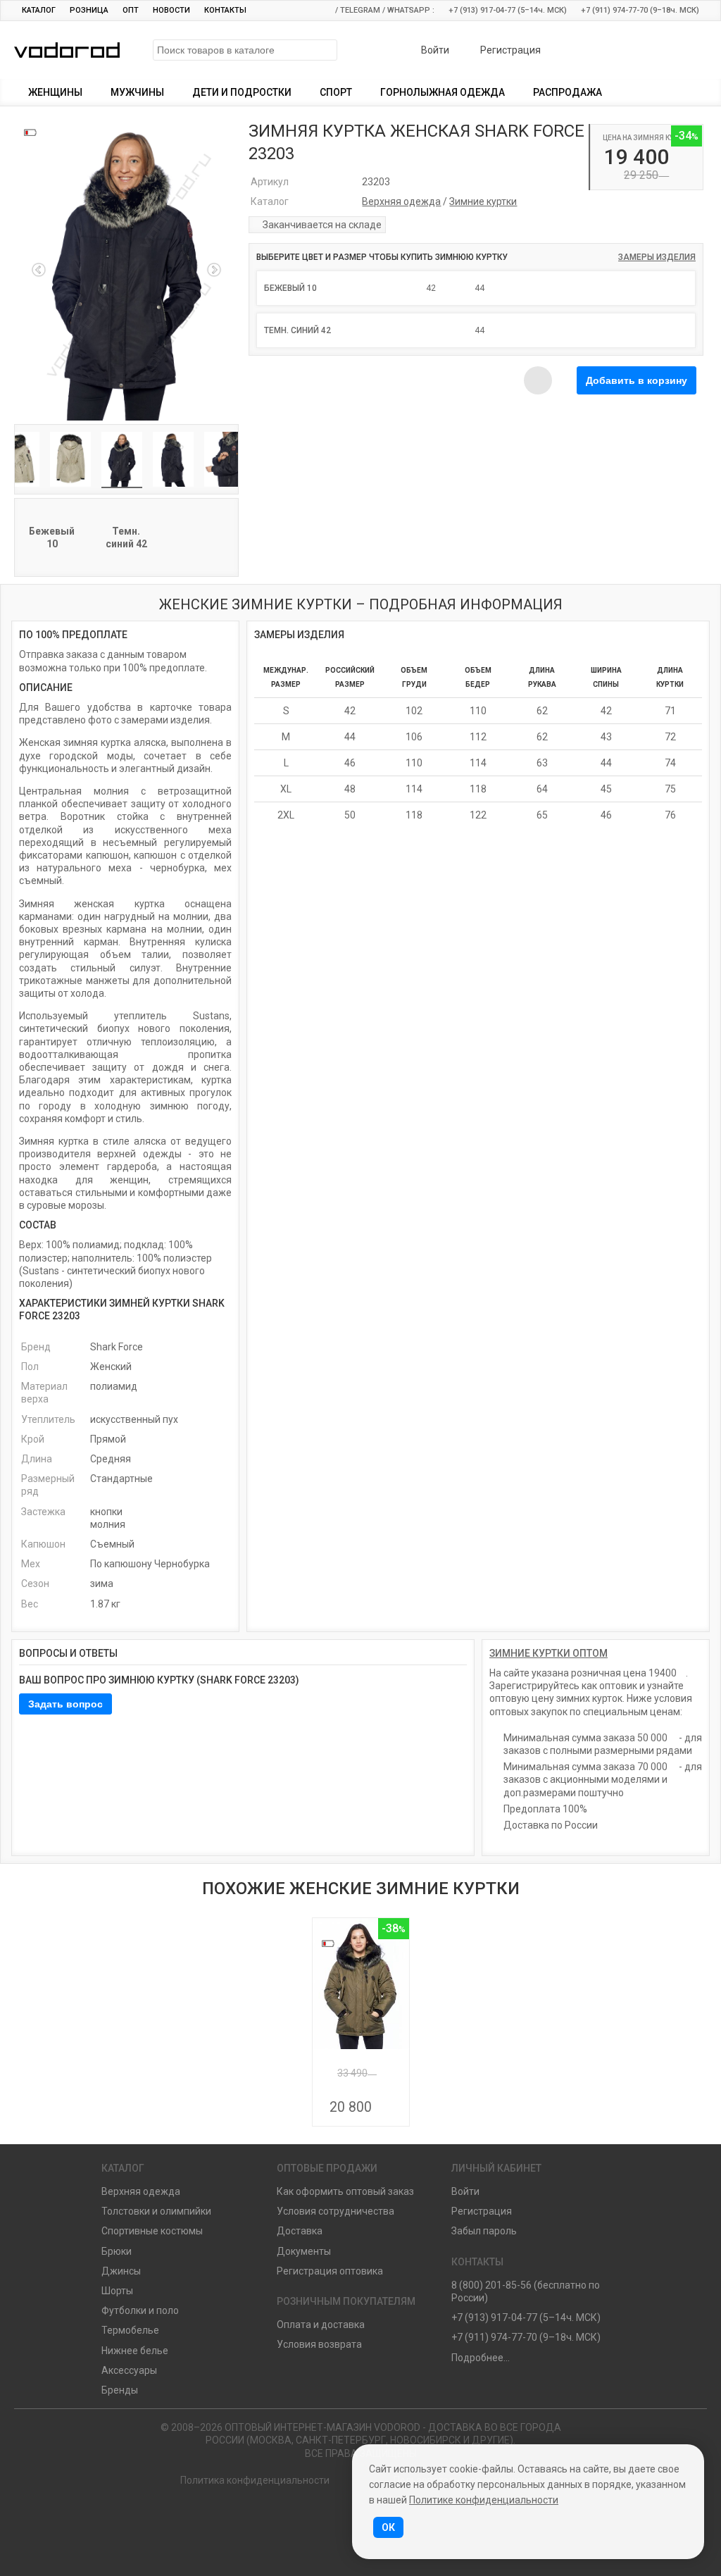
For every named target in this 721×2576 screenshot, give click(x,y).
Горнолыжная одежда (443, 92)
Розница (89, 10)
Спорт (336, 92)
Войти (434, 50)
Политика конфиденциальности (255, 2480)
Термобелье (130, 2330)
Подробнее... (481, 2358)
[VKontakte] (340, 2521)
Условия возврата (319, 2344)
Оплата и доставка (321, 2325)
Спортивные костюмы (152, 2231)
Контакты (225, 10)
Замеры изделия (657, 257)
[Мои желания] (645, 51)
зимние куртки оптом (548, 1653)
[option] (126, 270)
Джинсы (121, 2271)
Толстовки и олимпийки (156, 2211)
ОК (388, 2527)
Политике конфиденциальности (484, 2500)
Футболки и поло (140, 2310)
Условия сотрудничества (336, 2211)
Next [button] (214, 270)
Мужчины (137, 92)
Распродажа (568, 92)
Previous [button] (39, 270)
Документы (304, 2251)
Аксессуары (129, 2370)
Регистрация (509, 50)
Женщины (55, 92)
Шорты (117, 2291)
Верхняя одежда (401, 201)
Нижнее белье (135, 2351)
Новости (171, 10)
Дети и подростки (242, 92)
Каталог (39, 10)
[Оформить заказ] (682, 51)
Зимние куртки (483, 201)
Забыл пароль (484, 2231)
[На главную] (300, 2521)
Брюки (117, 2251)
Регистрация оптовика (330, 2271)
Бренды (120, 2390)
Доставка (300, 2231)
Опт (131, 10)
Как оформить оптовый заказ (345, 2191)
